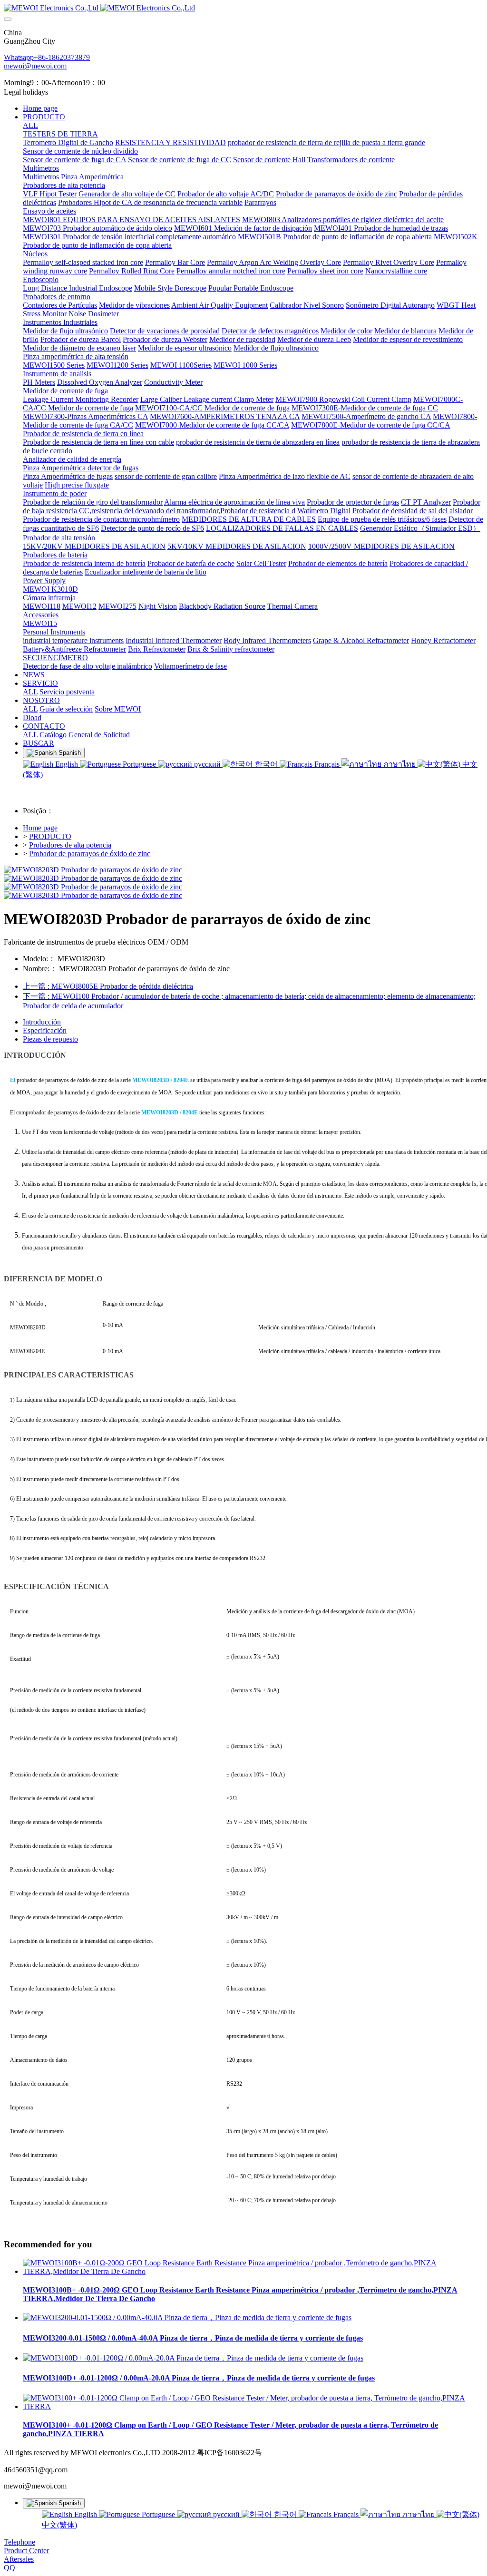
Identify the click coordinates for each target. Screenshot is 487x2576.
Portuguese (139, 764)
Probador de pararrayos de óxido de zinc (90, 854)
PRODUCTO (50, 836)
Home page (40, 108)
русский (207, 764)
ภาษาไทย (399, 764)
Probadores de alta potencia (70, 845)
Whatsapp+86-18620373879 (47, 57)
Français (327, 764)
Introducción (42, 1022)
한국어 (266, 764)
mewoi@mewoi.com (35, 66)
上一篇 (108, 986)
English (67, 764)
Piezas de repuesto (50, 1039)
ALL (30, 125)
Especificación (45, 1030)
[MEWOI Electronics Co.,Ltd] (243, 8)
